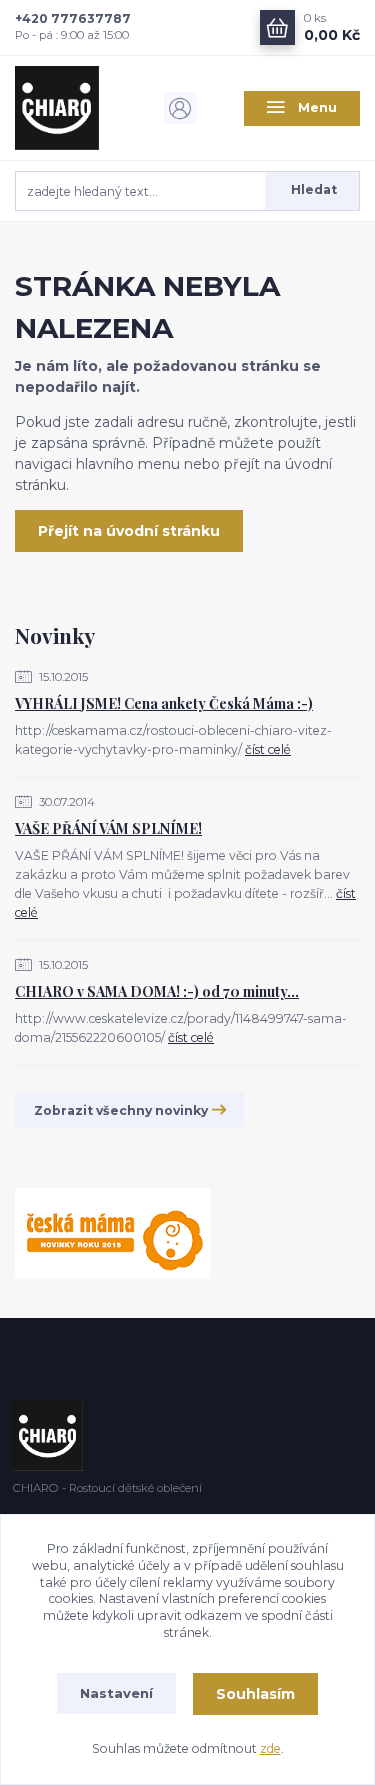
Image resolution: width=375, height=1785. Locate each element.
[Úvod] (73, 108)
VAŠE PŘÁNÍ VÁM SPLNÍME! (108, 828)
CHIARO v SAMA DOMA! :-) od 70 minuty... (157, 991)
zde (270, 1748)
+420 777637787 (73, 18)
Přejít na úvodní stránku (129, 531)
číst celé (268, 749)
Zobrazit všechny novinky (121, 1110)
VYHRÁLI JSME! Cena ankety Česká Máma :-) (164, 703)
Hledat (314, 189)
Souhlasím (255, 1694)
